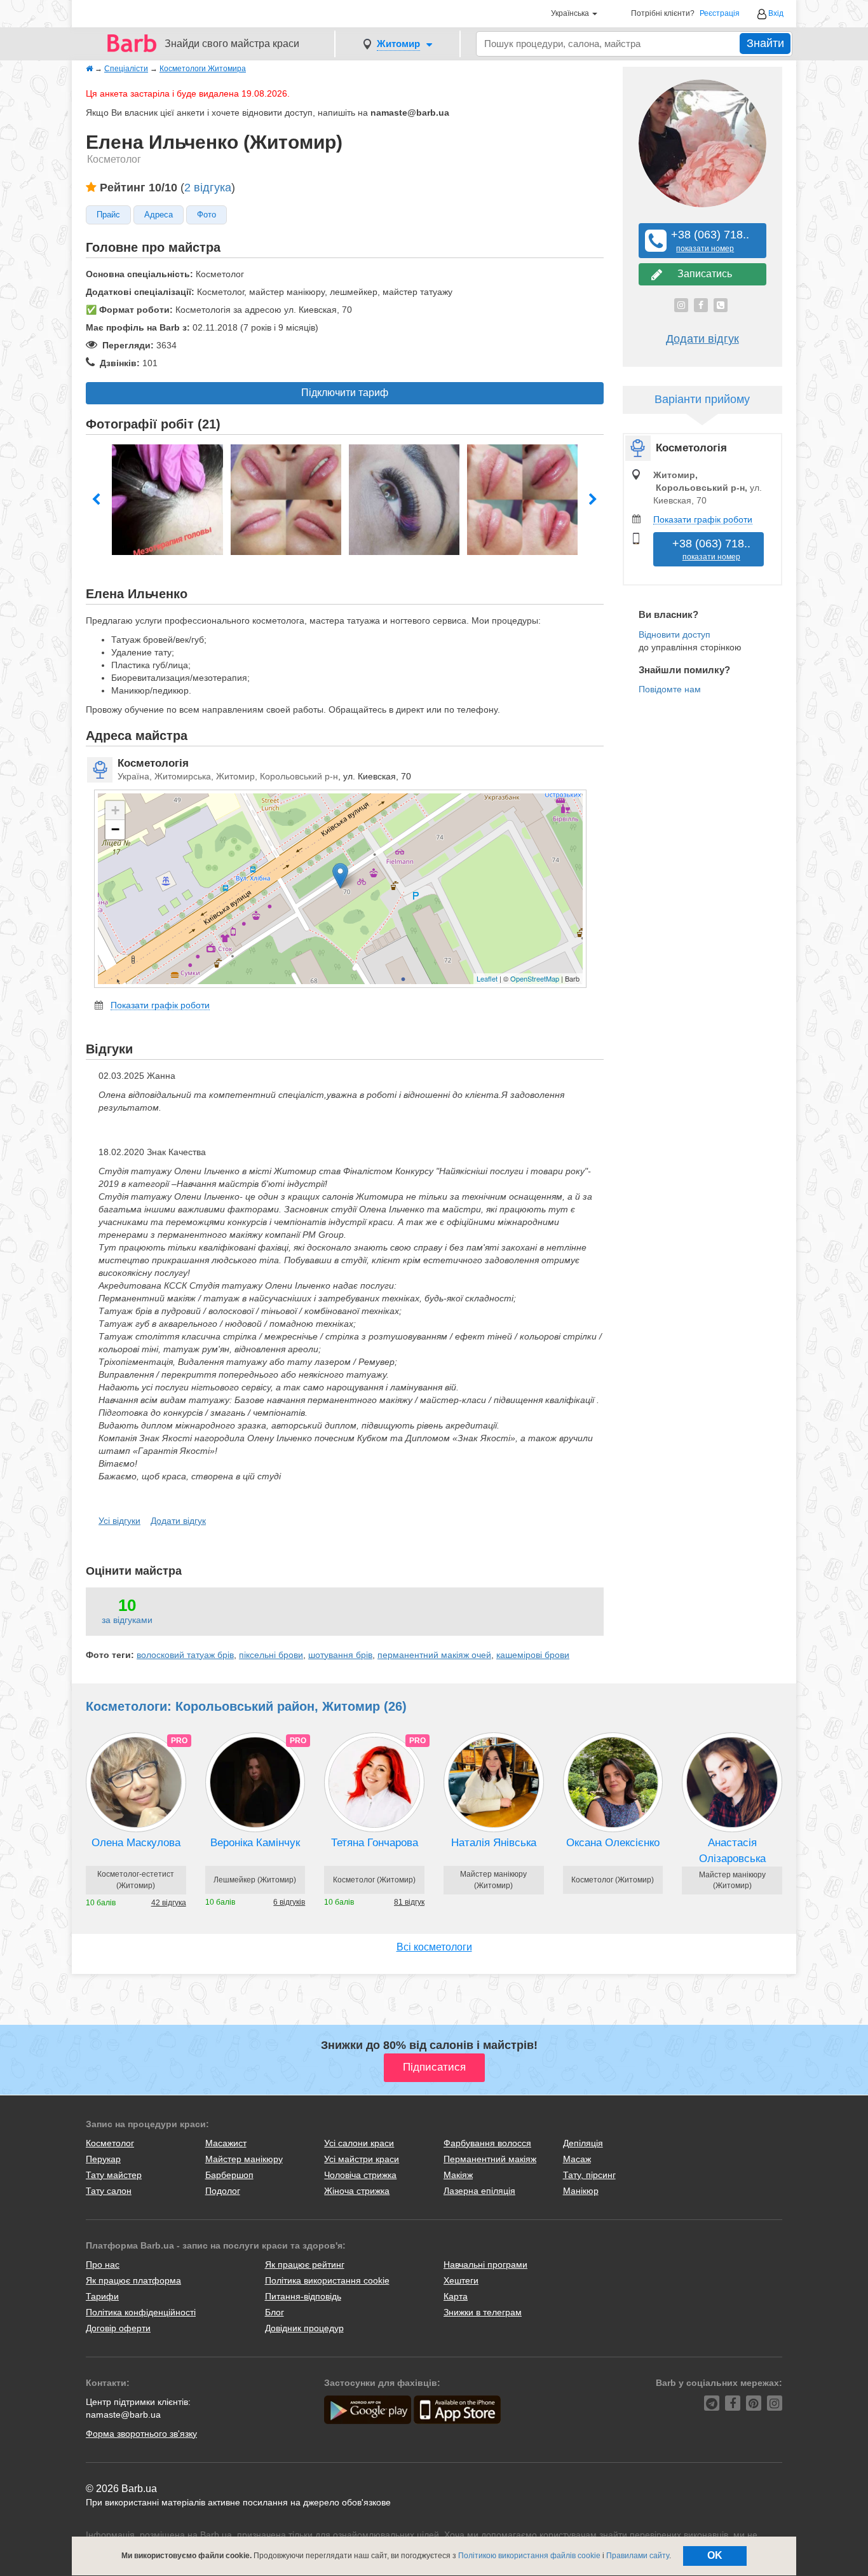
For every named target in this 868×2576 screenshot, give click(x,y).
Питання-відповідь (303, 2296)
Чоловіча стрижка (360, 2175)
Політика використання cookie (327, 2280)
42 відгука (169, 1903)
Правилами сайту (638, 2556)
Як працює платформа (133, 2280)
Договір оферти (118, 2328)
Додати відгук (178, 1521)
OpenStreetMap (535, 978)
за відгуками (127, 1620)
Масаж (577, 2159)
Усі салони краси (359, 2143)
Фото (207, 215)
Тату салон (109, 2191)
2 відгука (208, 188)
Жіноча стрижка (357, 2191)
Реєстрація (720, 14)
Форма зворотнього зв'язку (141, 2434)
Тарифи (102, 2296)
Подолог (223, 2191)
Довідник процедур (304, 2328)
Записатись (702, 274)
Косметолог (110, 2143)
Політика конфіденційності (141, 2312)
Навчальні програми (485, 2264)
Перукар (103, 2159)
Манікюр (581, 2191)
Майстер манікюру (244, 2159)
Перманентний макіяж (490, 2159)
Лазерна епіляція (479, 2191)
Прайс (108, 215)
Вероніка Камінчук (255, 1843)
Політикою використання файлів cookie (529, 2556)
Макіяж (458, 2175)
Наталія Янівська (494, 1843)
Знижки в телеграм (483, 2312)
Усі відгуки (119, 1521)
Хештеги (461, 2280)
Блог (275, 2312)
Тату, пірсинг (589, 2175)
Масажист (226, 2143)
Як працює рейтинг (305, 2264)
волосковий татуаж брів (185, 1655)
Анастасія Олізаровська (732, 1850)
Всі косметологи (434, 1947)
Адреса (159, 215)
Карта (456, 2296)
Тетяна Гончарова (375, 1843)
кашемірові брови (533, 1655)
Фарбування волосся (487, 2143)
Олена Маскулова (136, 1843)
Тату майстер (114, 2175)
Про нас (103, 2264)
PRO (179, 1741)
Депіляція (583, 2143)
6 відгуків (289, 1902)
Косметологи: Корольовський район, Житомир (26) (246, 1706)
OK (715, 2555)
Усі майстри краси (362, 2159)
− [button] (115, 829)
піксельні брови (271, 1655)
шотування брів (340, 1655)
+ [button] (115, 810)
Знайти (765, 43)
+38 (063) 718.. (705, 241)
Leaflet (487, 978)
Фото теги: (110, 1655)
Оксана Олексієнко (613, 1843)
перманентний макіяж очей (434, 1655)
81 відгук (409, 1902)
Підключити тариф (345, 393)
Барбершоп (229, 2175)
